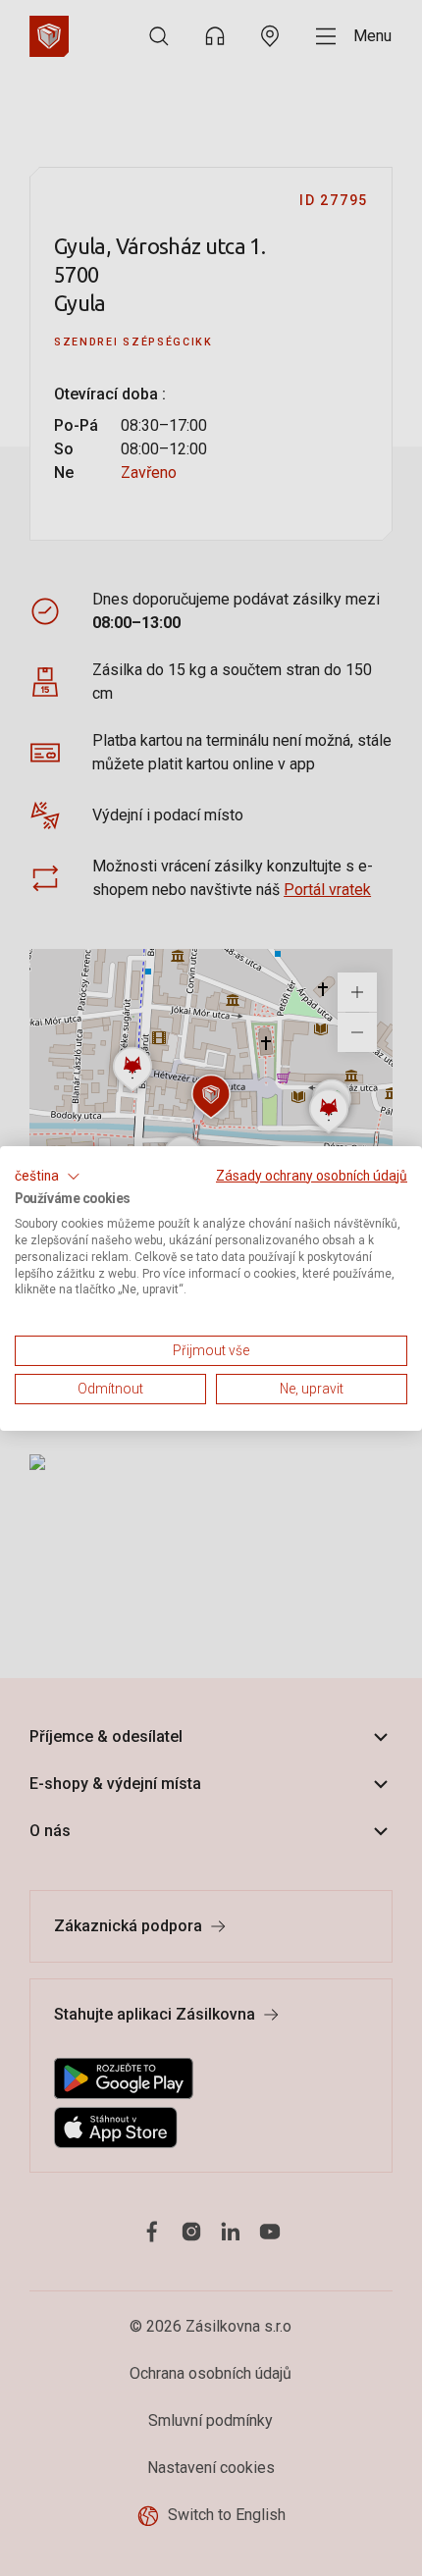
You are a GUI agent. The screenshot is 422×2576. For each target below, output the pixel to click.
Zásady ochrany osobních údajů (312, 1175)
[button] (48, 1176)
